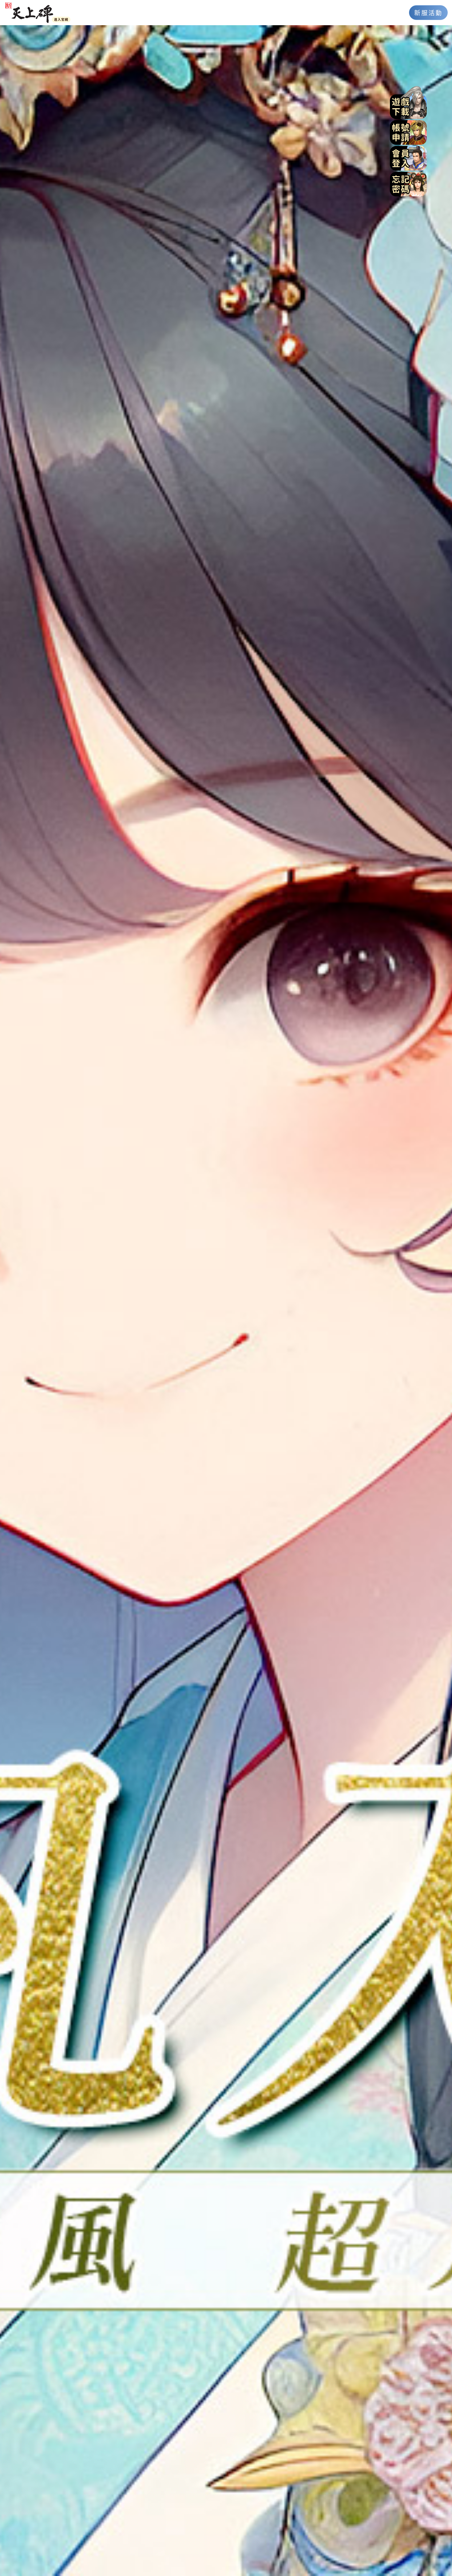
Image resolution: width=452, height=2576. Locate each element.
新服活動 (428, 12)
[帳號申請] (408, 132)
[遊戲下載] (408, 102)
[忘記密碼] (408, 183)
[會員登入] (408, 157)
